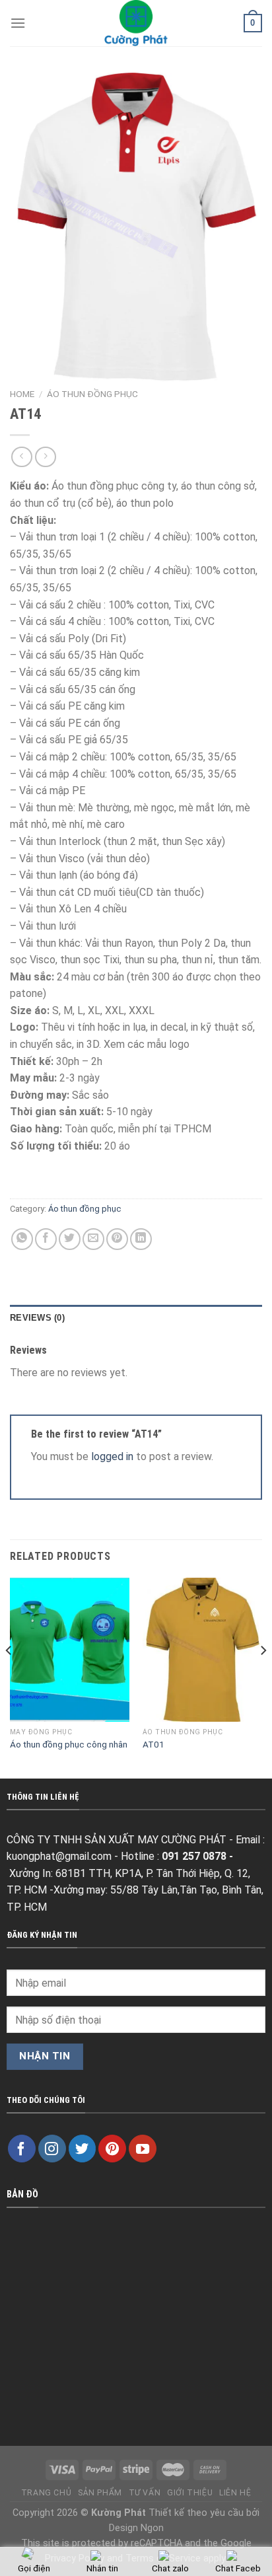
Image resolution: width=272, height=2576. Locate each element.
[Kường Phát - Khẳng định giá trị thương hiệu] (136, 23)
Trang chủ (47, 2493)
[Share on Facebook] (46, 1239)
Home (22, 394)
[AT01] (202, 1649)
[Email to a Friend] (93, 1239)
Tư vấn (145, 2493)
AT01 (153, 1744)
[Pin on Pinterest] (117, 1239)
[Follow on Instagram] (52, 2149)
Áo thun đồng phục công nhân (69, 1744)
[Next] (263, 1676)
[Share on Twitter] (70, 1239)
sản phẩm (100, 2493)
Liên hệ (235, 2493)
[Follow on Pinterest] (112, 2149)
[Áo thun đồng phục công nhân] (70, 1649)
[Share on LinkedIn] (141, 1239)
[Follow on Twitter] (83, 2149)
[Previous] (9, 1676)
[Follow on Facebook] (22, 2149)
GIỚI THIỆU (190, 2493)
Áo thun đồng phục (92, 394)
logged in (112, 1456)
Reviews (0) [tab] (37, 1318)
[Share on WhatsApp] (22, 1239)
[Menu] (18, 23)
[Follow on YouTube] (143, 2149)
